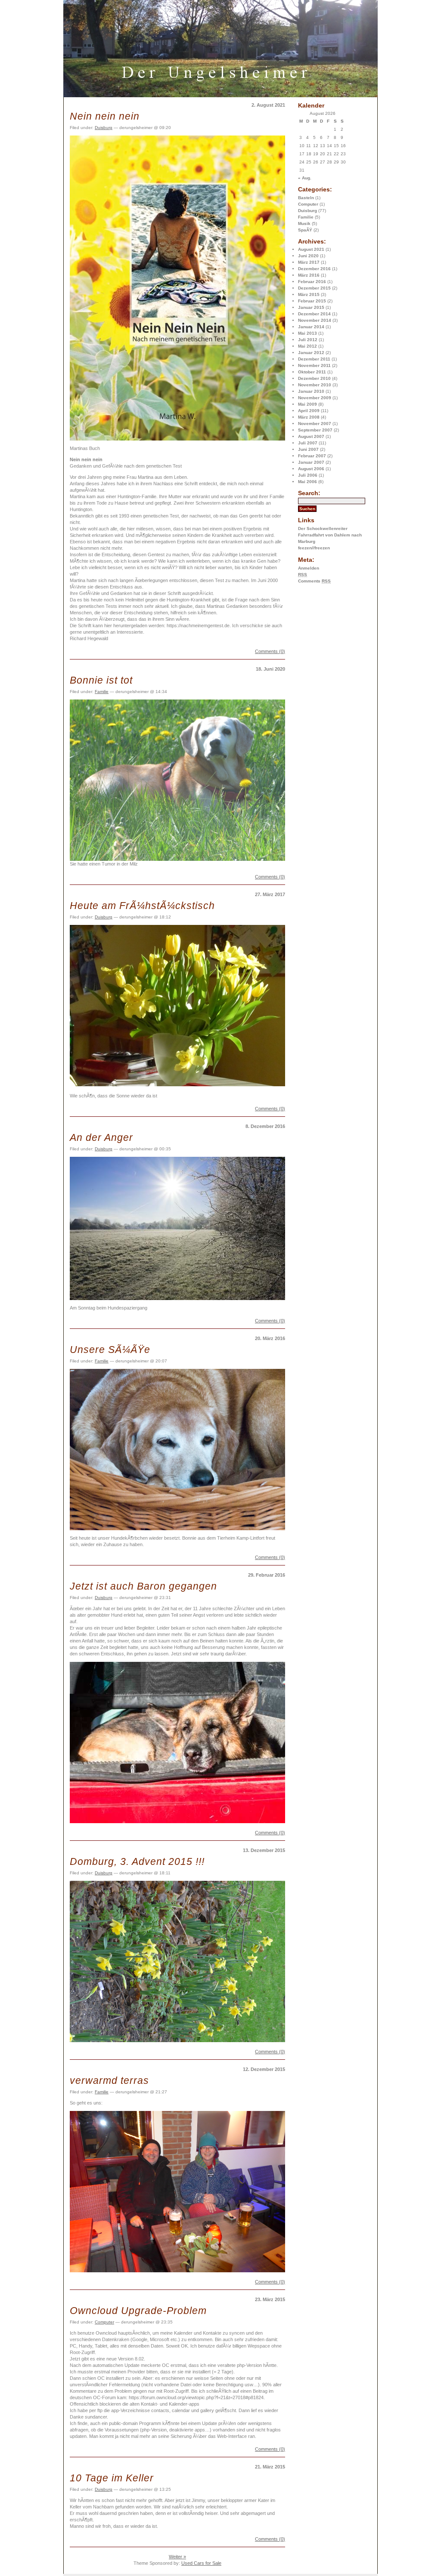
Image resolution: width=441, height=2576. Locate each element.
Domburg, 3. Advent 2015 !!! (137, 1861)
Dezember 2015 (314, 288)
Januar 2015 (311, 307)
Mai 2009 (307, 404)
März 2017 (309, 262)
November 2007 (315, 424)
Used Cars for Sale (201, 2563)
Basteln (306, 198)
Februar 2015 (312, 301)
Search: (309, 493)
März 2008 (309, 417)
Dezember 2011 (314, 359)
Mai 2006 (307, 482)
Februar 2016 (312, 282)
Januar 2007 (311, 462)
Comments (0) (270, 651)
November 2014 (315, 320)
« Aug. (305, 178)
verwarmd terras (109, 2080)
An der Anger (101, 1137)
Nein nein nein (105, 116)
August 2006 (311, 469)
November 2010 (315, 385)
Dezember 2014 (314, 314)
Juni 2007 (308, 449)
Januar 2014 (311, 327)
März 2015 (309, 294)
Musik (304, 223)
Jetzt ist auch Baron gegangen (143, 1586)
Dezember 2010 (314, 378)
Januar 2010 (311, 391)
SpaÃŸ (305, 230)
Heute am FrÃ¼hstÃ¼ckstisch (142, 906)
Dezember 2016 (314, 269)
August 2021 (311, 249)
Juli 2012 (308, 340)
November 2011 (314, 365)
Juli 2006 (308, 475)
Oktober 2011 (312, 372)
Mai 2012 (307, 346)
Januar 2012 (311, 353)
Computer (308, 204)
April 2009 (309, 411)
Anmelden (309, 568)
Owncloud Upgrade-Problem (138, 2311)
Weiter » (177, 2557)
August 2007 (311, 436)
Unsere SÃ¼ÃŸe (110, 1350)
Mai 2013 (307, 333)
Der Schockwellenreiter (323, 528)
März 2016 (309, 275)
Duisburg (307, 211)
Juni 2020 (308, 256)
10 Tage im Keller (112, 2478)
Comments (314, 581)
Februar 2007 (312, 456)
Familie (306, 217)
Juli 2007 (308, 443)
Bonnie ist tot (101, 680)
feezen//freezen (314, 548)
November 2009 (315, 398)
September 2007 (315, 430)
